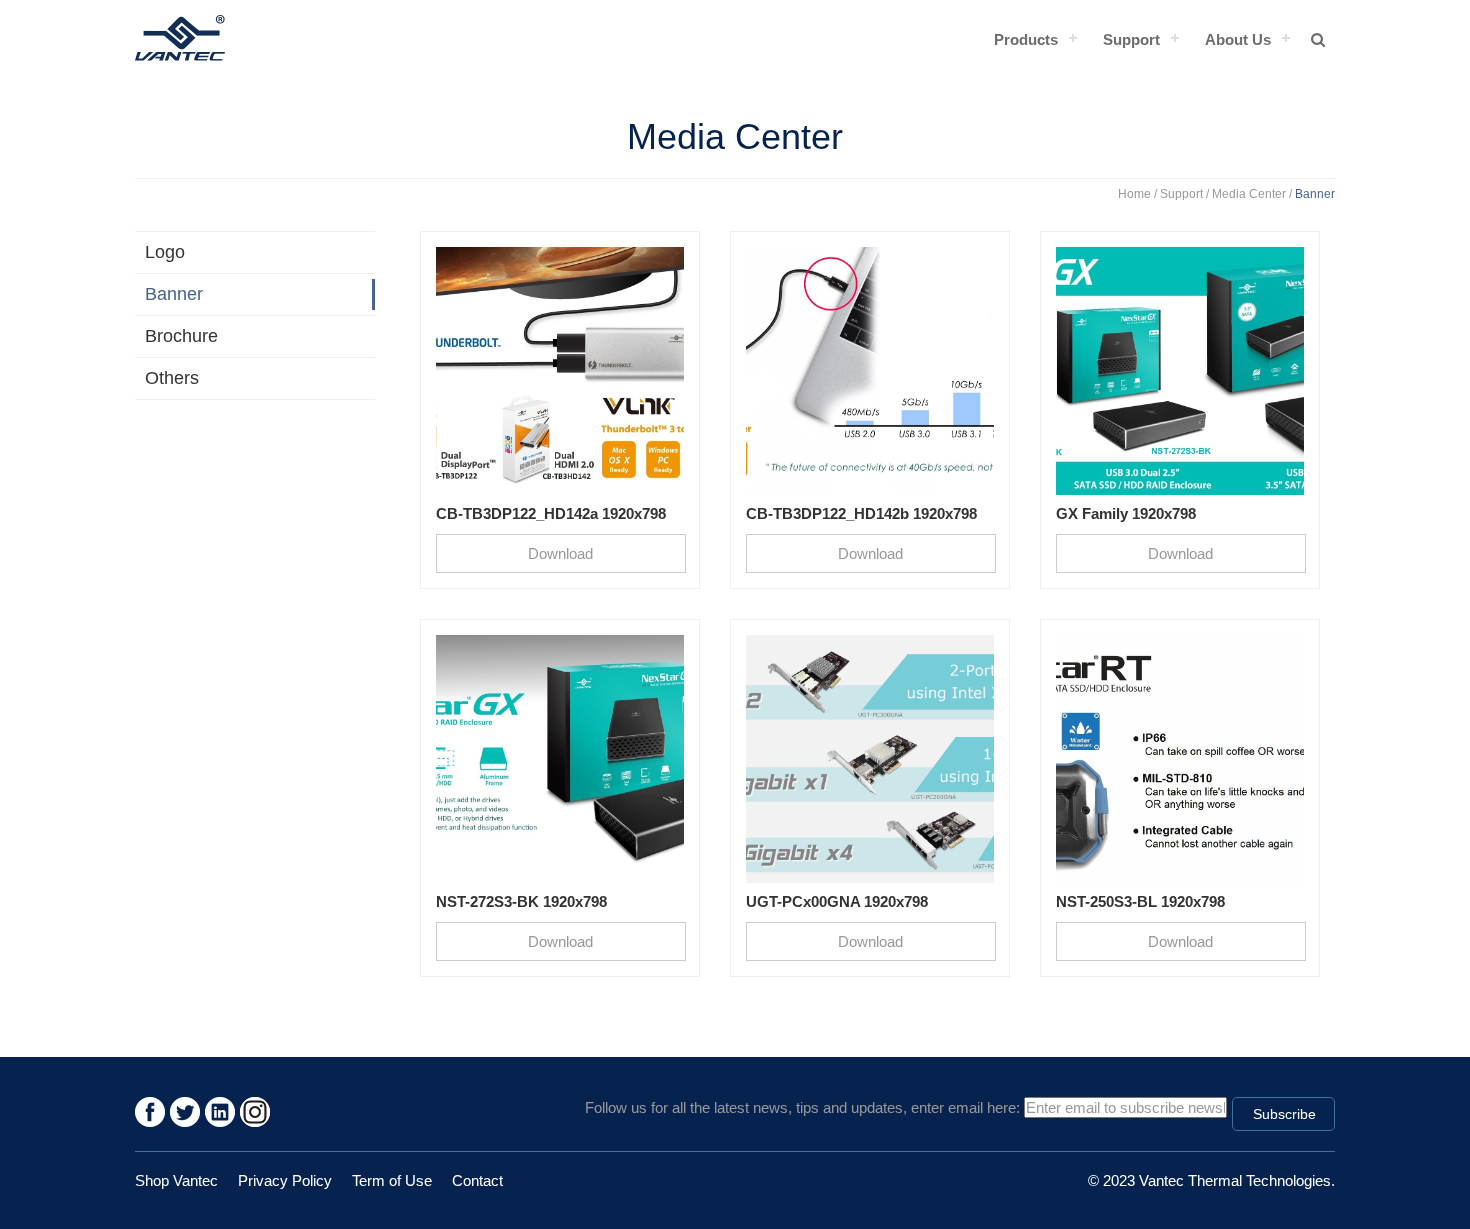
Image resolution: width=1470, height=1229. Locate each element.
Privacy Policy (285, 1180)
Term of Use (392, 1180)
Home (1134, 194)
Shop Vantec (176, 1180)
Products (1026, 39)
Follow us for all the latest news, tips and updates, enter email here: (802, 1107)
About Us (1238, 39)
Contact (477, 1180)
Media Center (1249, 194)
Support (1131, 39)
